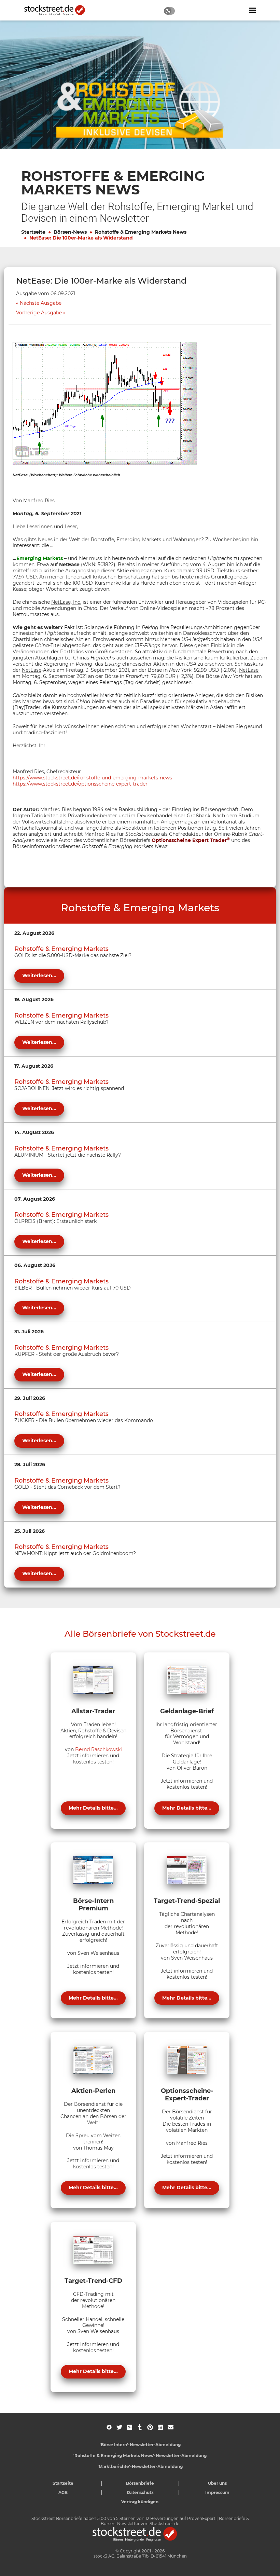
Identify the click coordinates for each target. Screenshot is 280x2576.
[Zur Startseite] (58, 10)
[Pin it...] (150, 2427)
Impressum (217, 2492)
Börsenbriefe (140, 2483)
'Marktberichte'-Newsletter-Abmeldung (140, 2466)
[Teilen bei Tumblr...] (140, 2427)
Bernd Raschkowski (99, 1749)
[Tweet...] (119, 2427)
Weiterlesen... (39, 976)
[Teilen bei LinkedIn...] (160, 2427)
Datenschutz (140, 2492)
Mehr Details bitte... (93, 1808)
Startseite (33, 232)
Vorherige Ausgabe (39, 313)
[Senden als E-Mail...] (171, 2427)
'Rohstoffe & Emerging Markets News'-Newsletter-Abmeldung (140, 2456)
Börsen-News (70, 232)
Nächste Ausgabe (41, 303)
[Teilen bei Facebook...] (109, 2427)
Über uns (217, 2483)
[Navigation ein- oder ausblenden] (252, 10)
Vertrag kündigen (140, 2502)
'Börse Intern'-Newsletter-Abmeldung (140, 2445)
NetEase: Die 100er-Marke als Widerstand (81, 238)
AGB (63, 2492)
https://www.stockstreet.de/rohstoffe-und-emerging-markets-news (92, 778)
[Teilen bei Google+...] (130, 2427)
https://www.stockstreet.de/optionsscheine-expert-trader (80, 784)
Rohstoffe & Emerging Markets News (141, 232)
